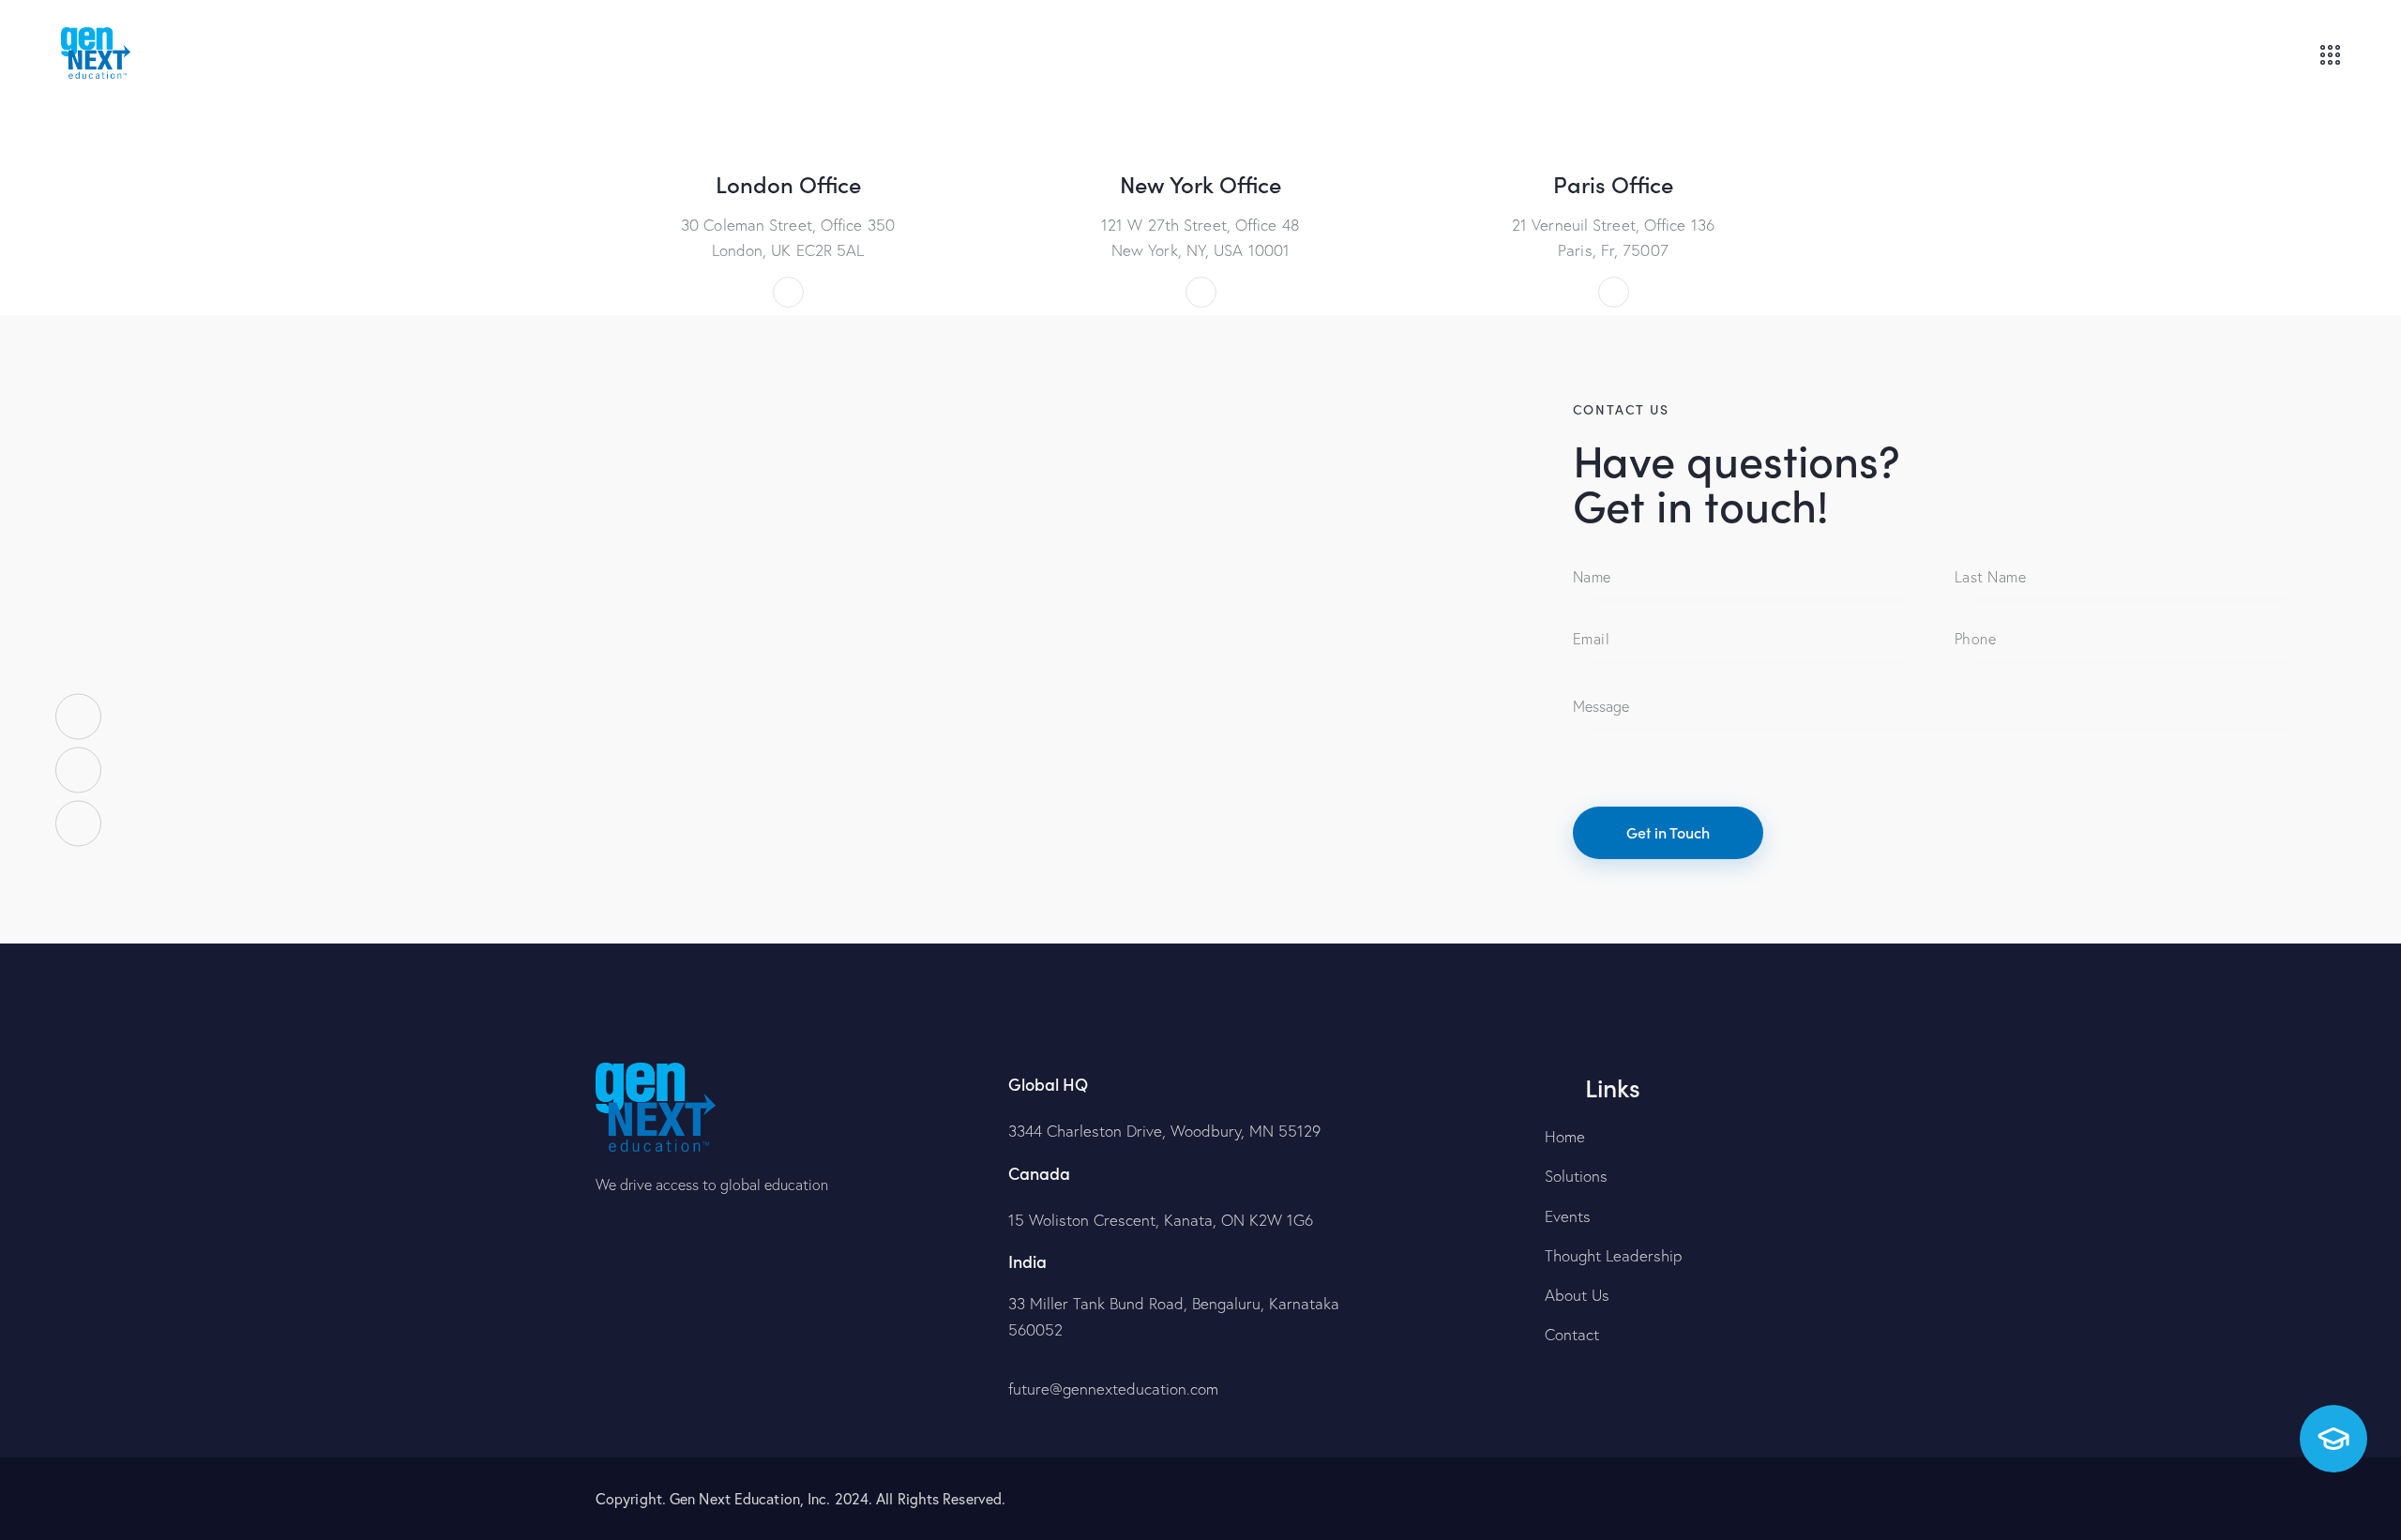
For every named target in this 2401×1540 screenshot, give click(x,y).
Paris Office (1613, 184)
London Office (788, 184)
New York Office (1200, 184)
